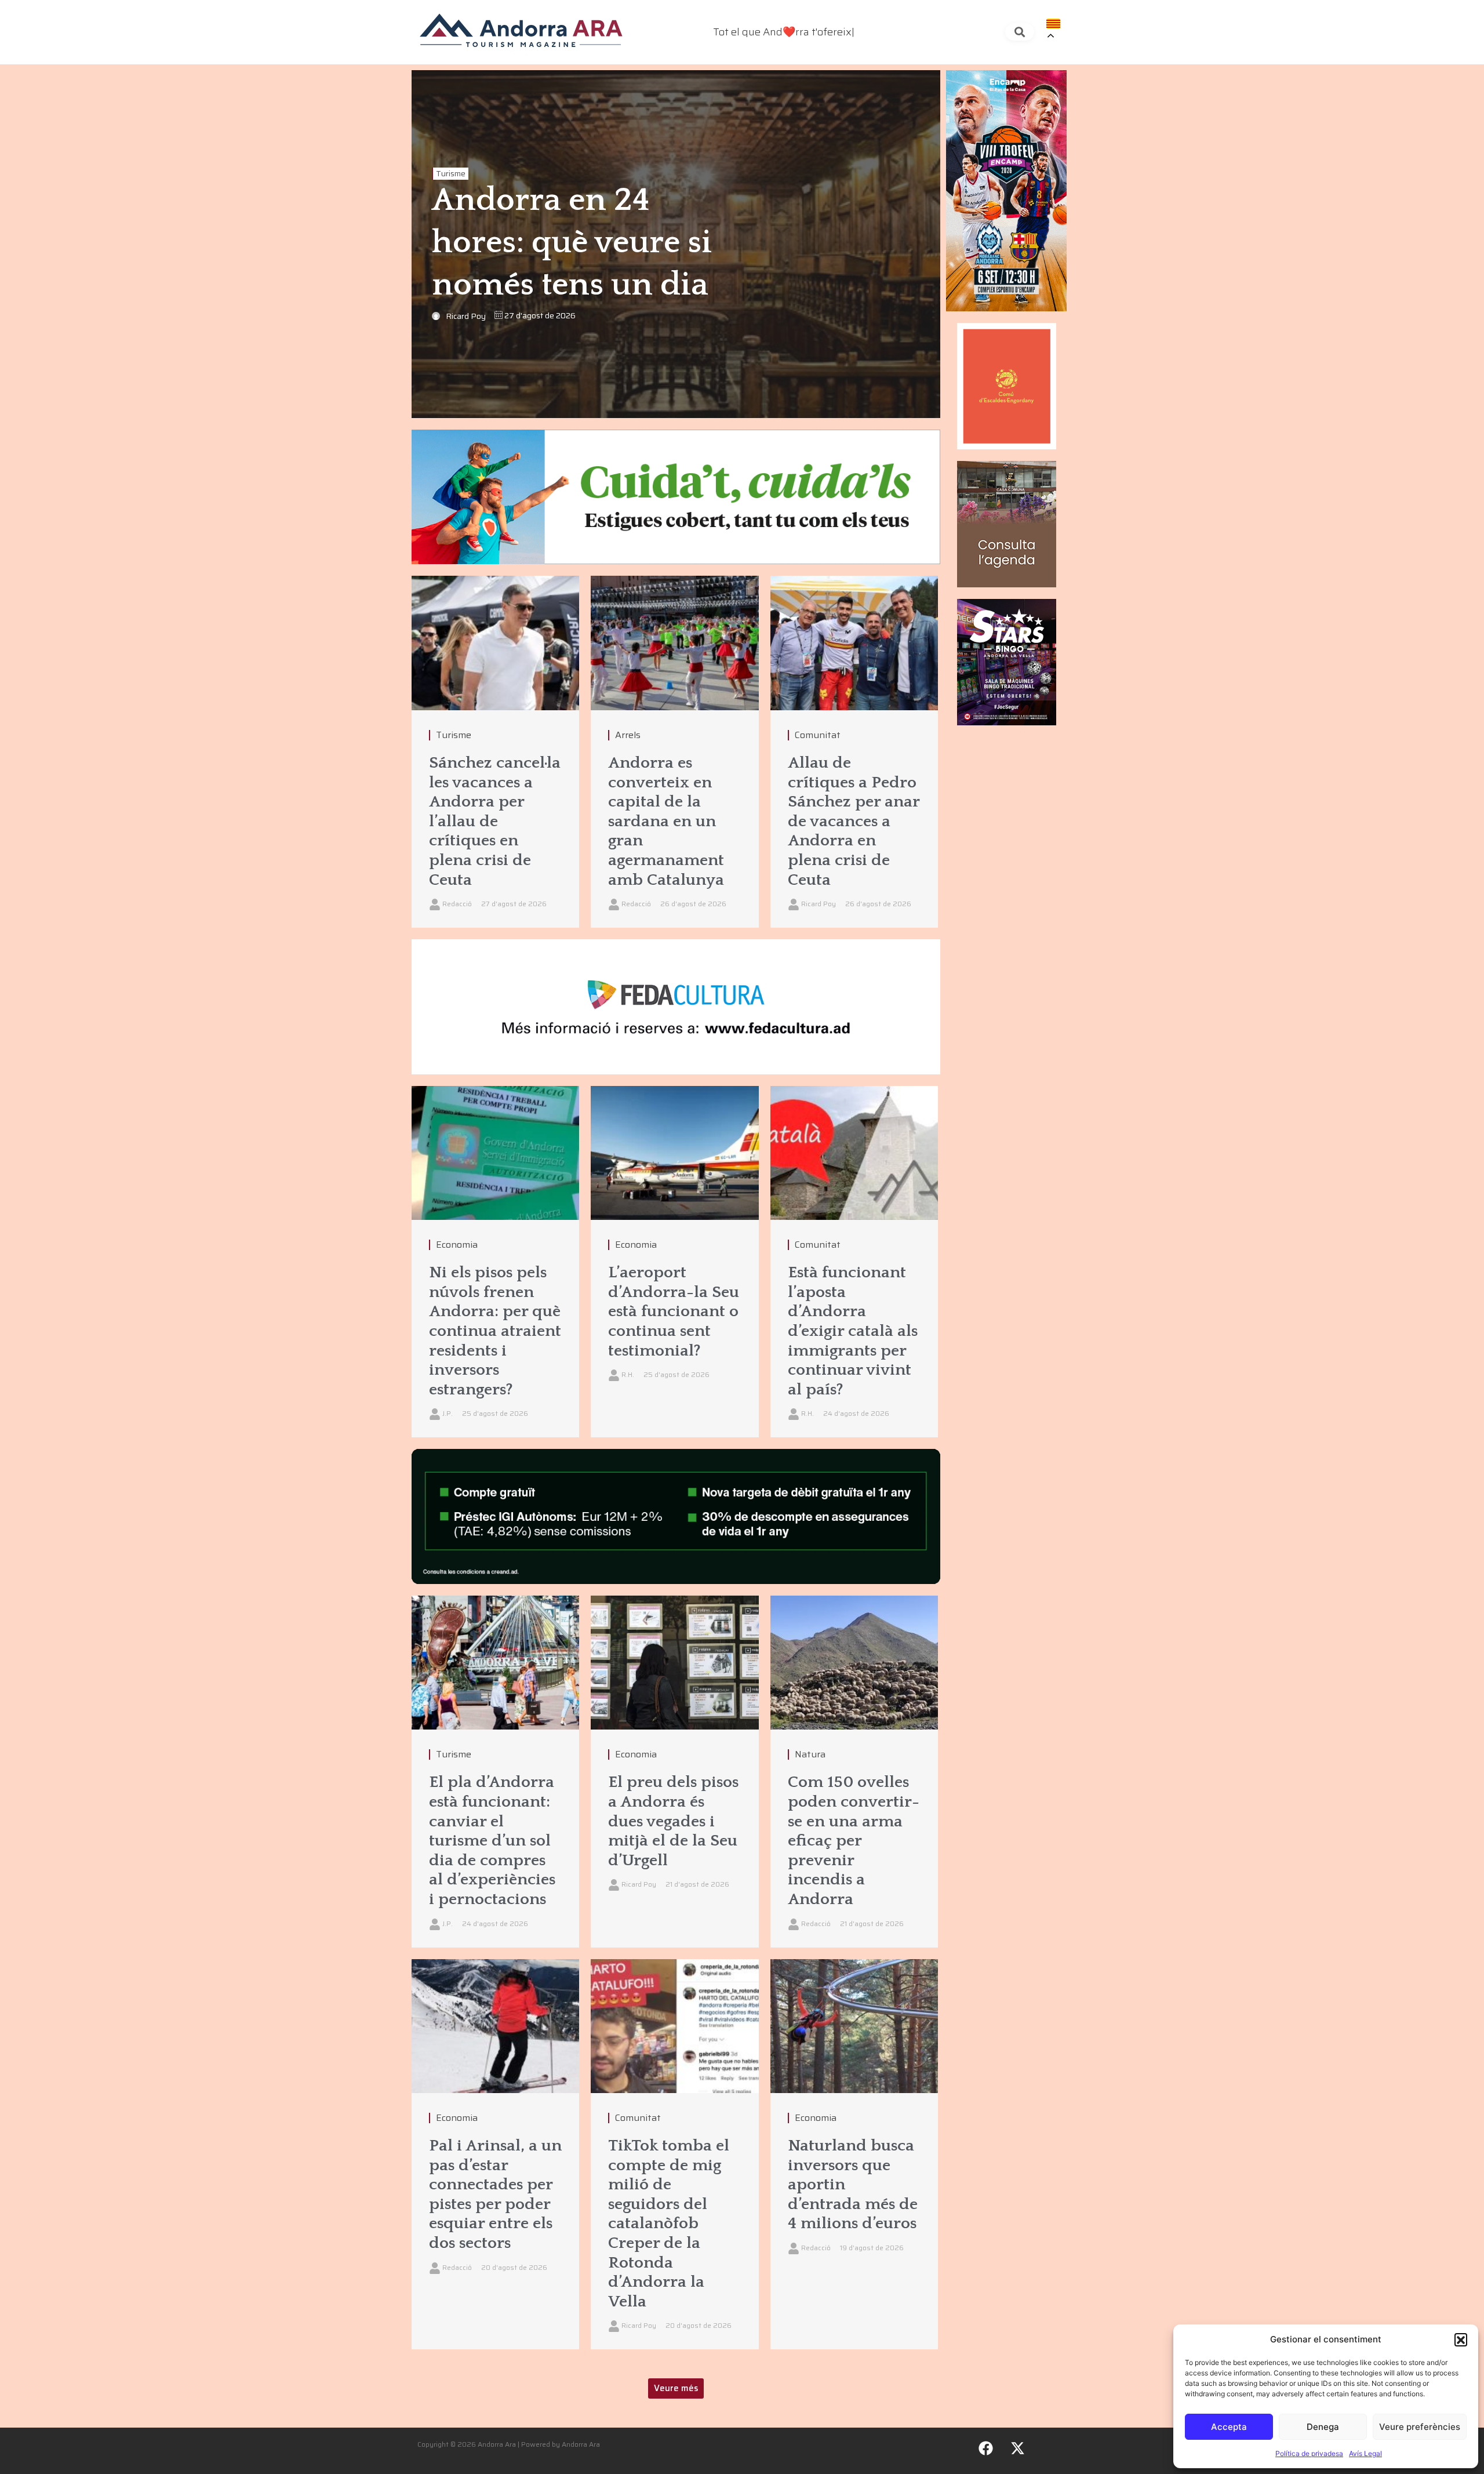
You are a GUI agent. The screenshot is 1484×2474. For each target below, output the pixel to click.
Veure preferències (1420, 2427)
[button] (1461, 2339)
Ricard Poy (466, 316)
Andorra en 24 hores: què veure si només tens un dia (572, 243)
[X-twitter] (1018, 2448)
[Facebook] (986, 2448)
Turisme (451, 174)
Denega (1323, 2427)
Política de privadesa (1309, 2453)
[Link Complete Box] (495, 752)
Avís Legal (1365, 2453)
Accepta (1229, 2427)
